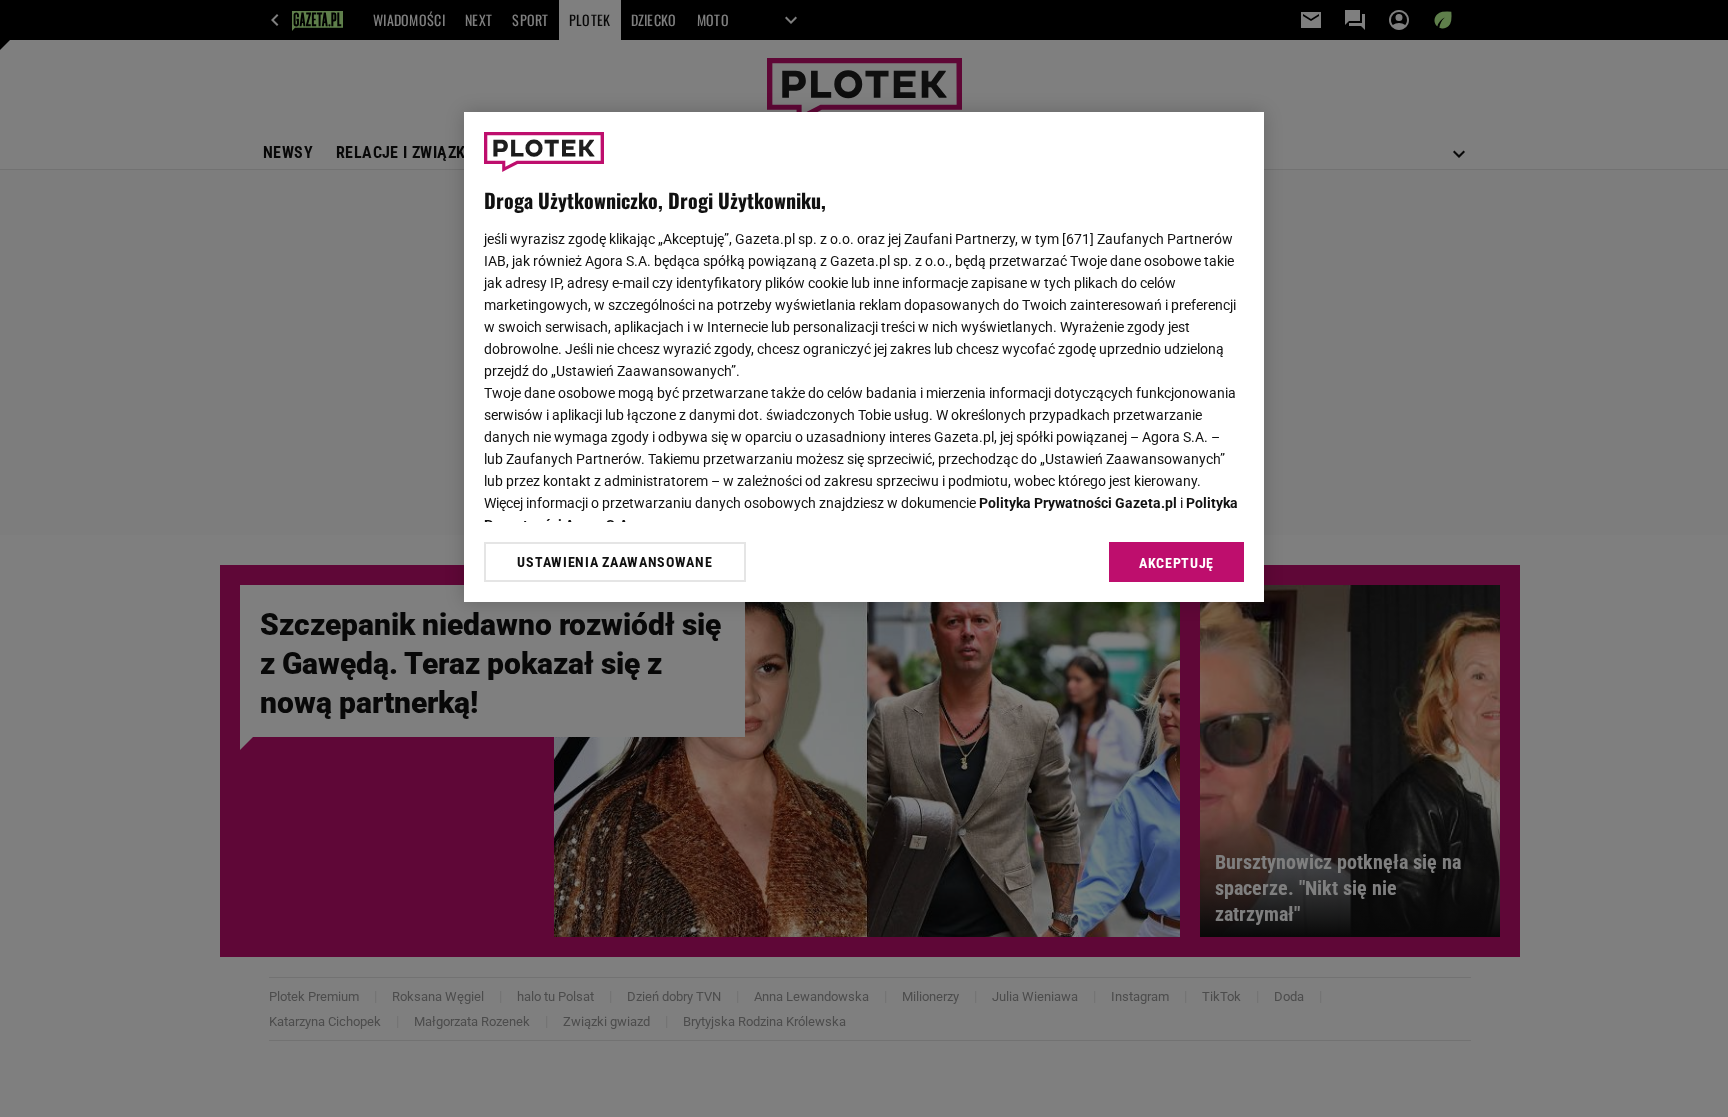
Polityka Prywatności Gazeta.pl (1078, 503)
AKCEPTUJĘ (1176, 563)
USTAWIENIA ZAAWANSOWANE (614, 562)
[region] (864, 357)
